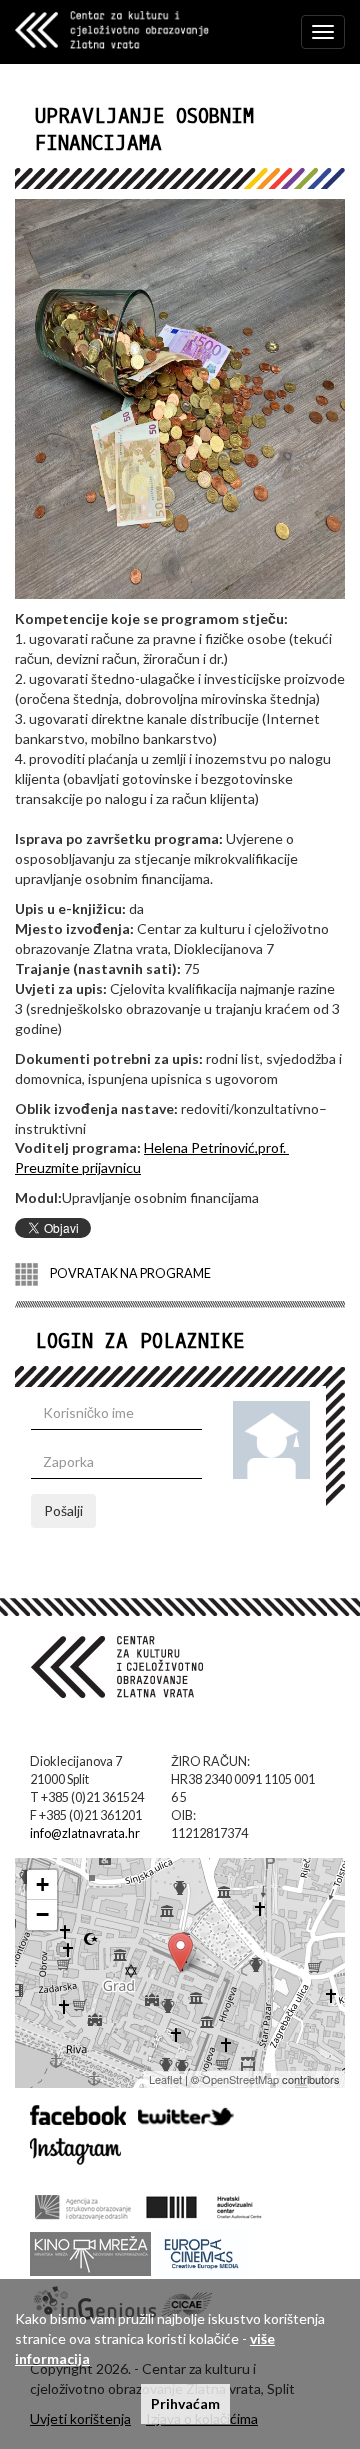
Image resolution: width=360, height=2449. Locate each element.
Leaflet (165, 2079)
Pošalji (63, 1510)
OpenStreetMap (240, 2079)
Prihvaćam (185, 2403)
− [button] (42, 1914)
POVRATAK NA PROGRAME (129, 1273)
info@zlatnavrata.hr (85, 1833)
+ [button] (42, 1884)
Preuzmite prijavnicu (78, 1167)
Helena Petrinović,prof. (216, 1147)
